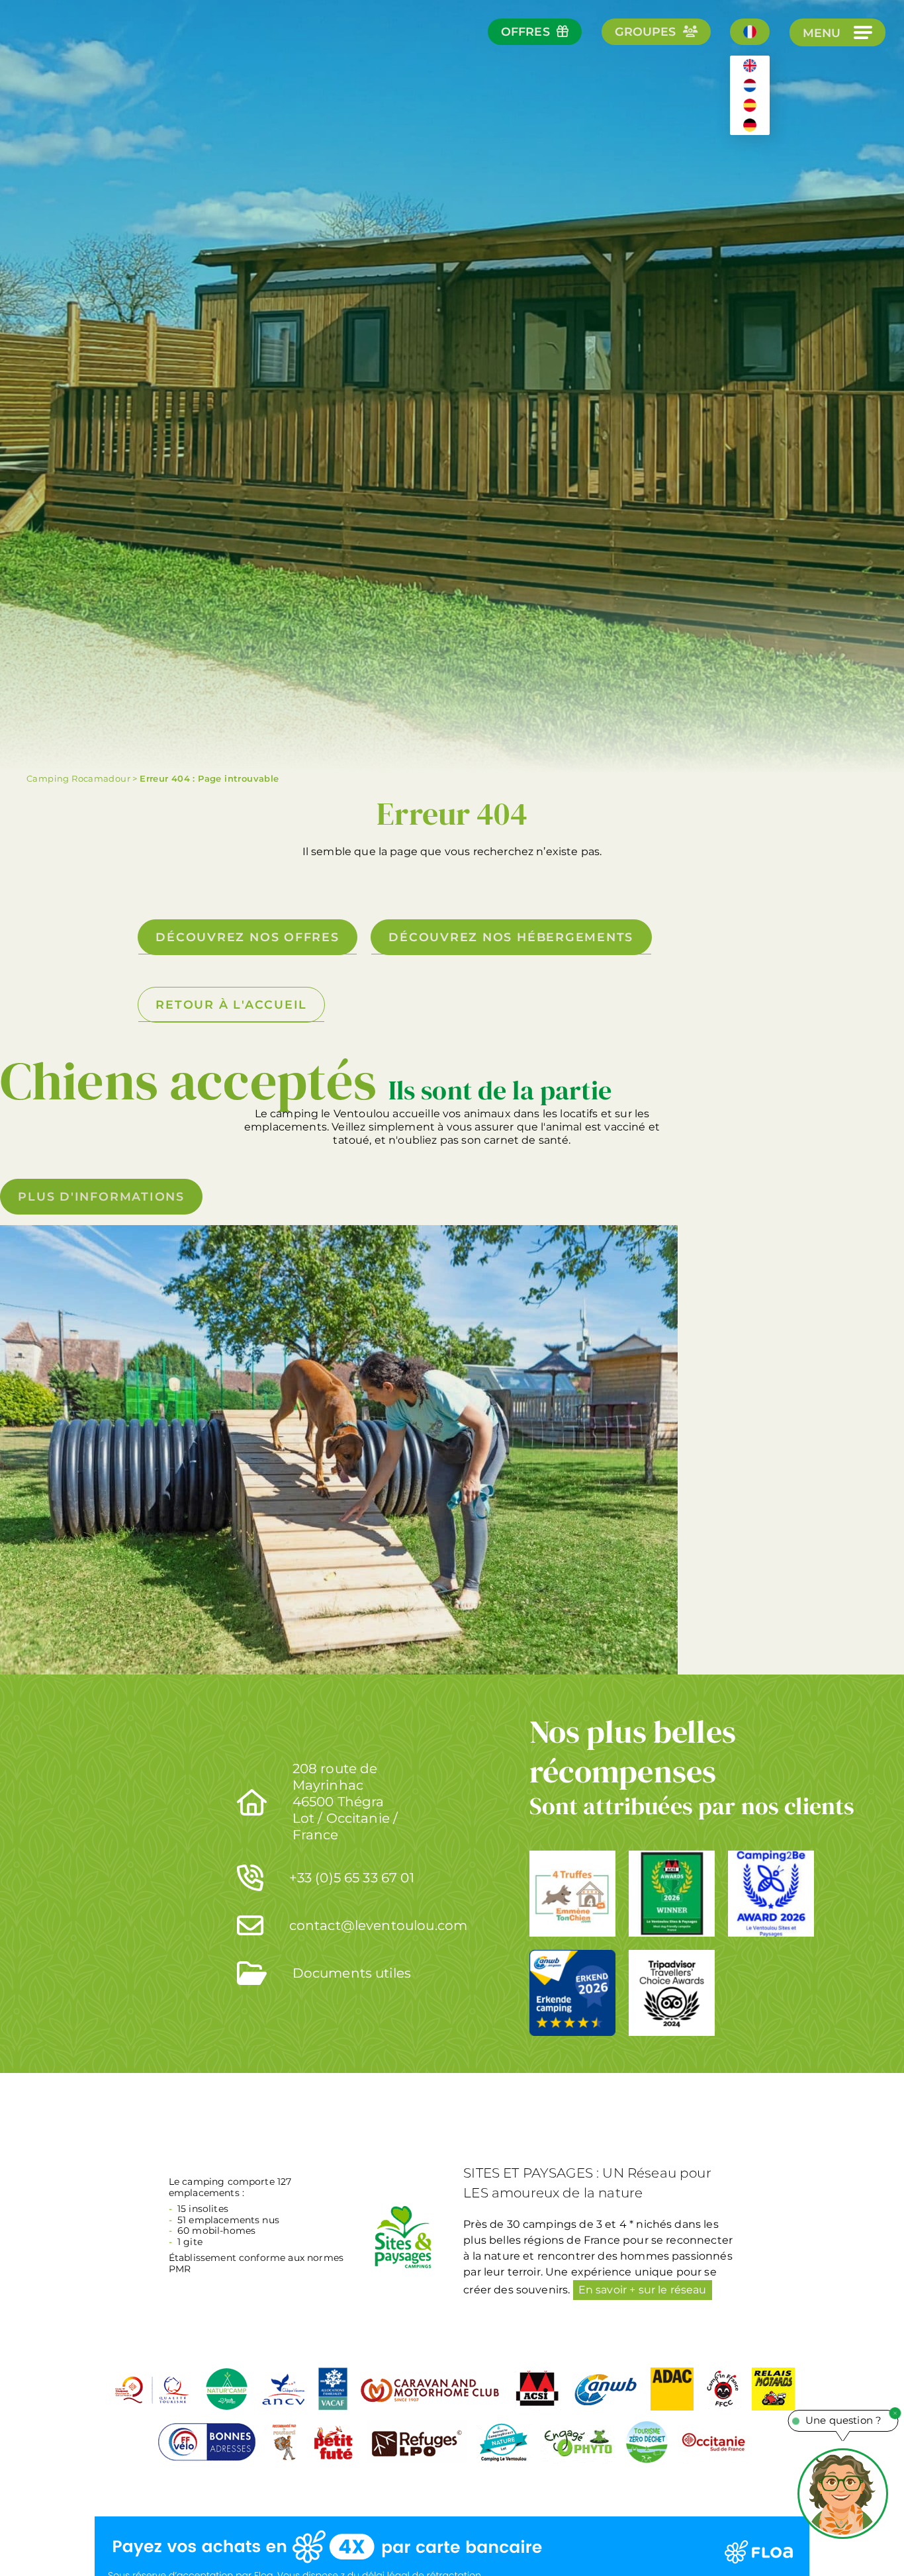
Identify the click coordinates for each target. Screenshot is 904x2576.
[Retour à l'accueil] (59, 67)
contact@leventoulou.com (379, 1925)
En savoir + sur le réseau (643, 2290)
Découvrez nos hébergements (511, 937)
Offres (525, 31)
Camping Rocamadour (78, 778)
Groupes (646, 31)
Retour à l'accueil (231, 1004)
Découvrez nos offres (247, 937)
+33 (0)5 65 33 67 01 (352, 1878)
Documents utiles (352, 1973)
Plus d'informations (101, 1196)
